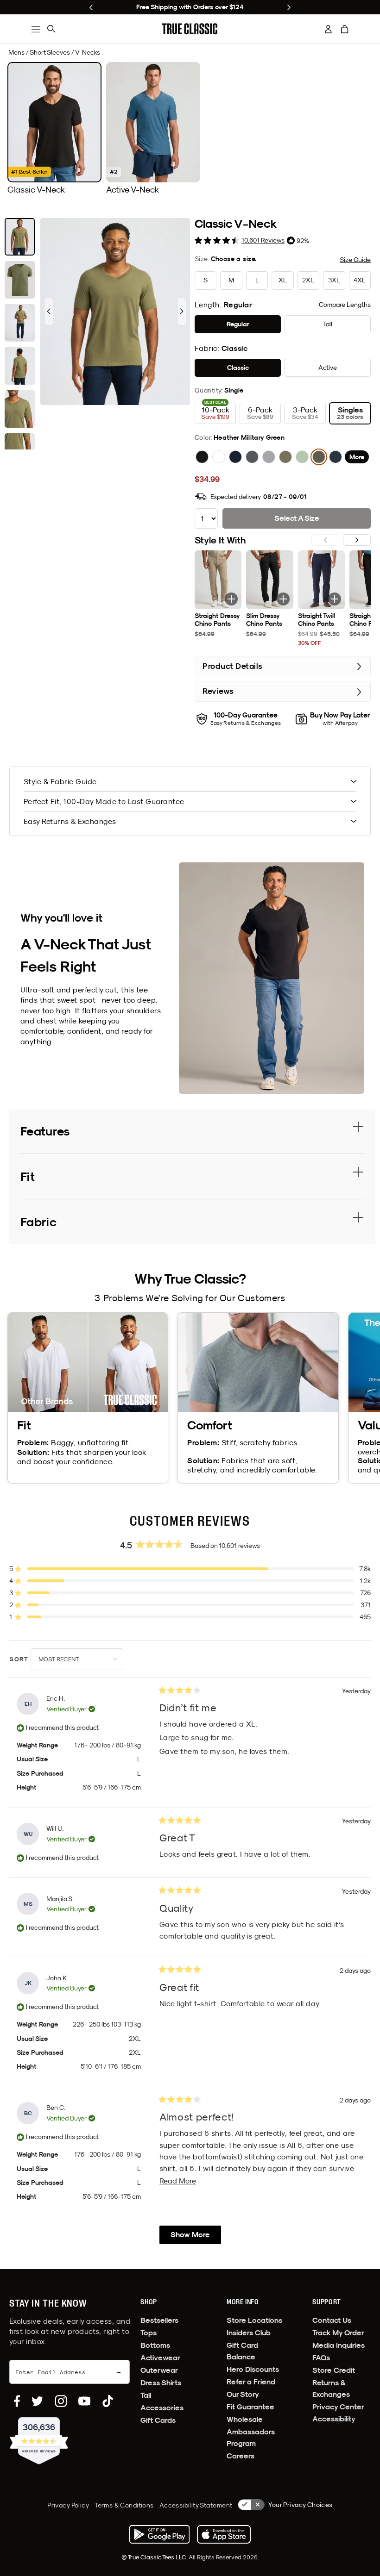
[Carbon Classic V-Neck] (252, 457)
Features (45, 1131)
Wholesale (245, 2419)
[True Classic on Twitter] (37, 2401)
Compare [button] (345, 305)
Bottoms (155, 2345)
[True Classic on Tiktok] (108, 2401)
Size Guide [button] (355, 260)
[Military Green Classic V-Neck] (285, 457)
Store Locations (254, 2320)
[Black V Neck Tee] (202, 457)
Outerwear (159, 2370)
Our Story (243, 2394)
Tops (149, 2333)
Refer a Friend (251, 2382)
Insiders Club (249, 2333)
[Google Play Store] (159, 2534)
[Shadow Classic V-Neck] (336, 457)
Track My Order (338, 2333)
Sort (20, 1659)
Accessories (162, 2408)
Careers (241, 2456)
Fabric (38, 1222)
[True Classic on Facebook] (17, 2401)
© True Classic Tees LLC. (155, 2557)
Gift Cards (158, 2420)
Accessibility (334, 2419)
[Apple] (224, 2534)
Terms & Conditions (124, 2505)
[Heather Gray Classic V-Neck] (269, 457)
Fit (28, 1176)
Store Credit (334, 2370)
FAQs (321, 2358)
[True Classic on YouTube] (84, 2401)
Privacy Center (338, 2407)
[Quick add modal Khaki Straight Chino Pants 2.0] (231, 599)
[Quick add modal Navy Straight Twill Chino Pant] (335, 599)
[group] (54, 128)
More (357, 457)
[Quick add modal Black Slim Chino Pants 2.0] (283, 599)
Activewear (160, 2358)
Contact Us (332, 2320)
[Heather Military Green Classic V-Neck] (319, 457)
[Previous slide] (91, 7)
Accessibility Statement (196, 2505)
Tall (146, 2395)
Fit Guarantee (250, 2407)
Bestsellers (159, 2320)
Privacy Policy (68, 2505)
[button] (345, 29)
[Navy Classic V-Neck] (235, 457)
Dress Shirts (161, 2383)
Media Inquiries (339, 2345)
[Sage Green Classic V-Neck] (302, 457)
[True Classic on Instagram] (61, 2401)
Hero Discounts (253, 2369)
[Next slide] (289, 7)
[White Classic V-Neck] (219, 457)
